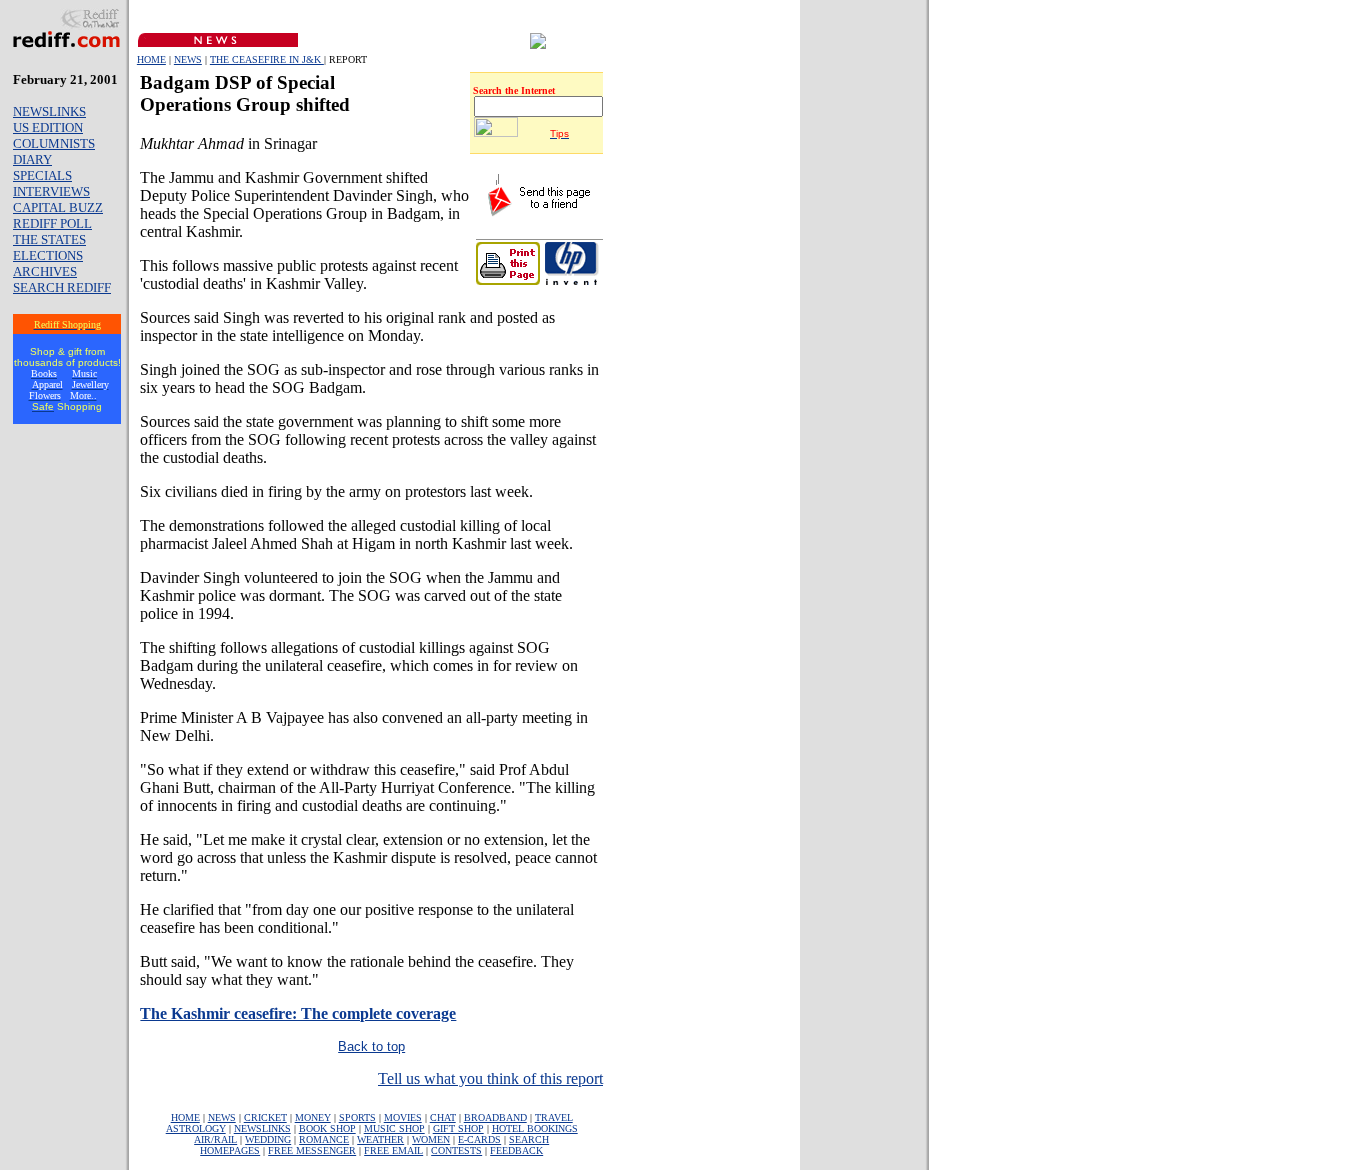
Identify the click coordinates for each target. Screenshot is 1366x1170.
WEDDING (268, 1139)
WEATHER (380, 1139)
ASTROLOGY (196, 1128)
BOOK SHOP (327, 1128)
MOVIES (403, 1117)
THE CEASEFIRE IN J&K (267, 59)
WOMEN (431, 1139)
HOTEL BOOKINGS (535, 1128)
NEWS (188, 59)
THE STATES (49, 239)
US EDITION (48, 127)
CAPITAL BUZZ (58, 207)
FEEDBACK (516, 1150)
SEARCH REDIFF (62, 287)
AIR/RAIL (215, 1139)
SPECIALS (42, 175)
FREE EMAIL (393, 1150)
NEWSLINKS (49, 111)
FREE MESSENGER (312, 1150)
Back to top (371, 1046)
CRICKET (265, 1117)
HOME (151, 59)
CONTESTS (456, 1150)
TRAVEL (554, 1117)
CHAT (443, 1117)
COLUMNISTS (54, 143)
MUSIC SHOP (394, 1128)
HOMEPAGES (230, 1150)
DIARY (32, 159)
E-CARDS (479, 1139)
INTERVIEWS (51, 191)
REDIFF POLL (52, 223)
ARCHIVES (45, 271)
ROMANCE (324, 1139)
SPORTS (357, 1117)
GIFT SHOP (458, 1128)
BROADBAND (495, 1117)
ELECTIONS (48, 255)
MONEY (313, 1117)
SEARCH (529, 1139)
